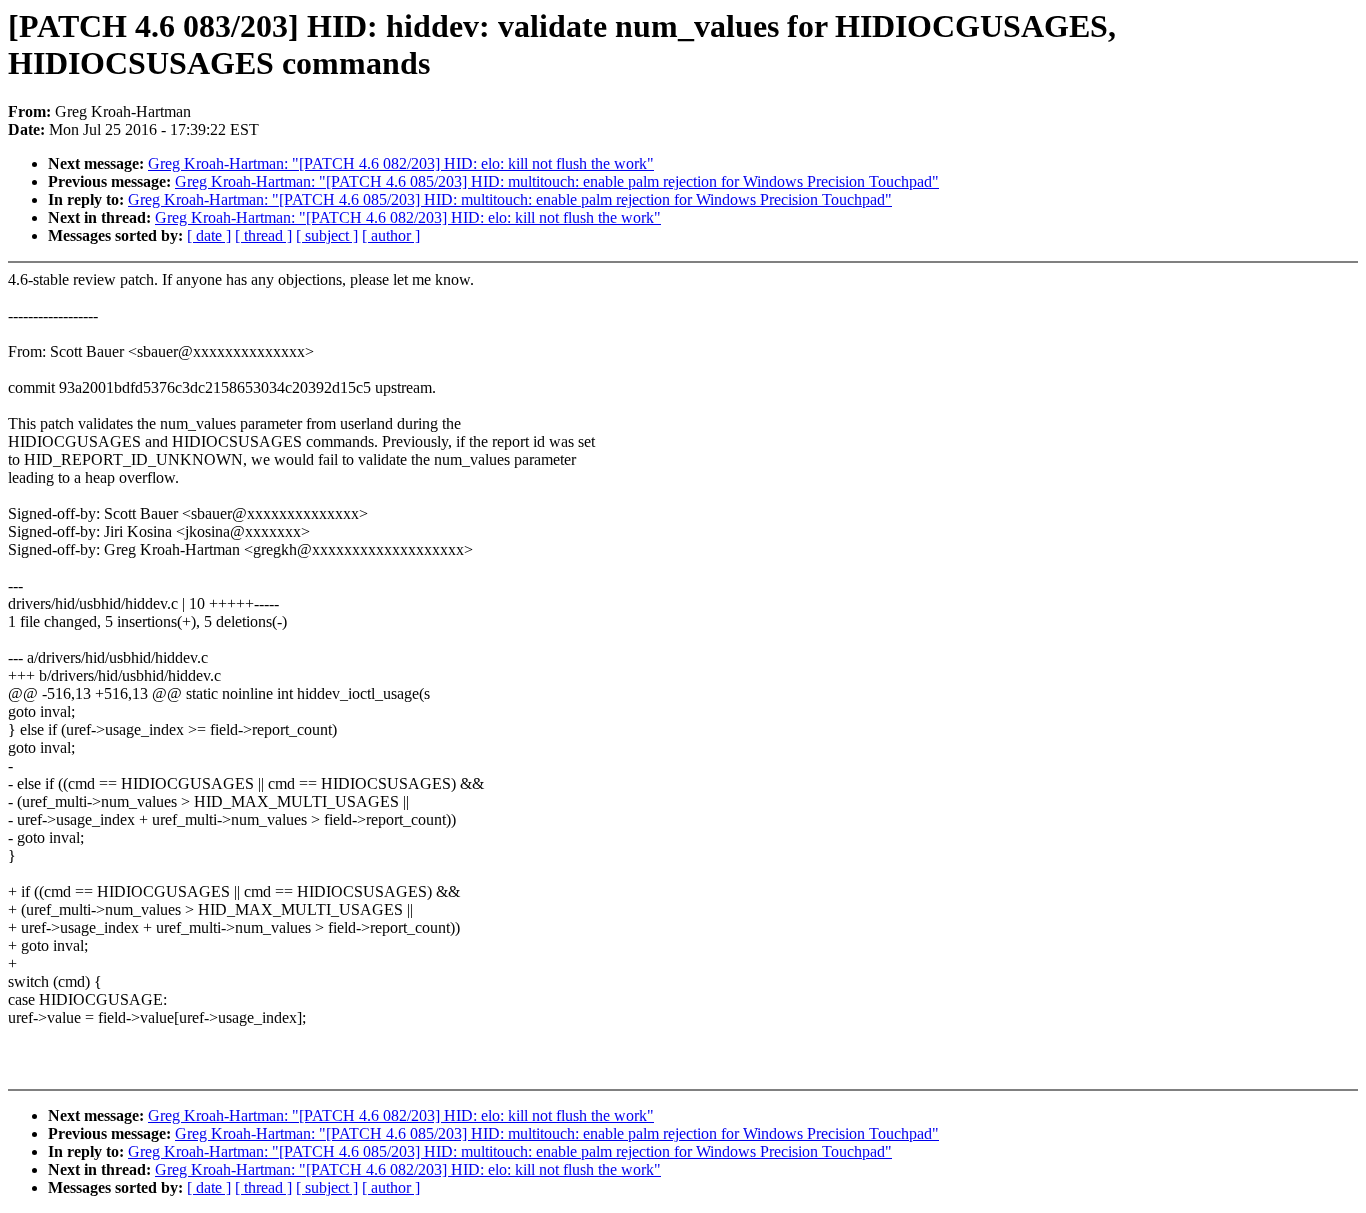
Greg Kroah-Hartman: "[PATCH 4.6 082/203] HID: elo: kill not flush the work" (401, 163)
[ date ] (209, 235)
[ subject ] (327, 235)
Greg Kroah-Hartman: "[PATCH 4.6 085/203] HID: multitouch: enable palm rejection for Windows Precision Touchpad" (557, 181)
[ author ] (391, 235)
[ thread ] (263, 235)
